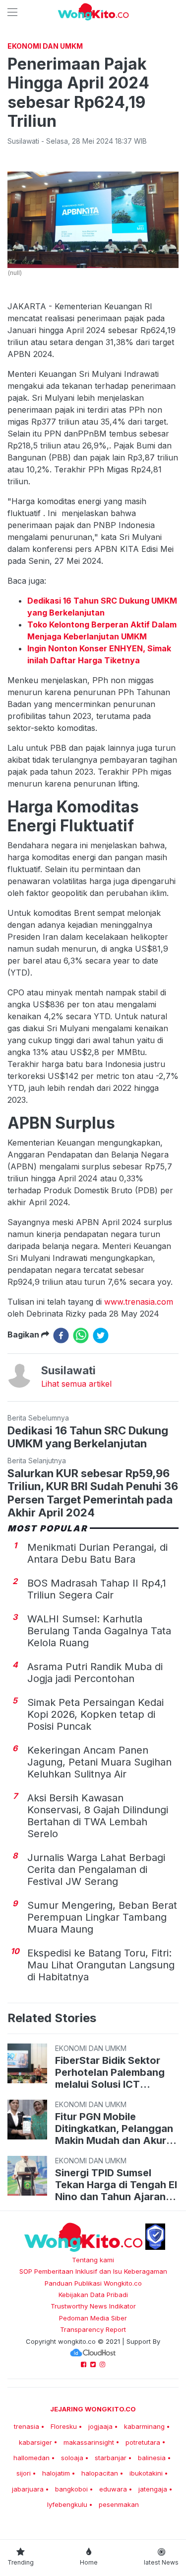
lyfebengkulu (67, 2504)
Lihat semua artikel (76, 1384)
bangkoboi (71, 2489)
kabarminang (144, 2426)
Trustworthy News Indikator (93, 2306)
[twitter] (101, 1335)
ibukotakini (146, 2473)
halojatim (56, 2473)
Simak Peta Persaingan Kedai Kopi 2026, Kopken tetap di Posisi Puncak (95, 1714)
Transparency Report (93, 2329)
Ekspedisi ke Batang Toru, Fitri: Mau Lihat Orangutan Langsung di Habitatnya (101, 1965)
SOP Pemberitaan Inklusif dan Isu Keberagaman (93, 2271)
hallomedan (31, 2458)
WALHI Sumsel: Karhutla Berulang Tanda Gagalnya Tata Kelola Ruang (99, 1631)
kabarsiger (35, 2442)
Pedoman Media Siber (93, 2318)
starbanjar (111, 2458)
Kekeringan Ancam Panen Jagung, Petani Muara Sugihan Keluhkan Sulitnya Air (99, 1762)
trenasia (27, 2426)
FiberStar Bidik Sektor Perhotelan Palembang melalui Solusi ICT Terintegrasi (110, 2072)
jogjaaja (100, 2426)
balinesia (152, 2458)
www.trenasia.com (139, 1302)
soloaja (72, 2458)
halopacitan (100, 2473)
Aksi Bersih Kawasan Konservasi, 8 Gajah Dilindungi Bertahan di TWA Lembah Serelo (98, 1816)
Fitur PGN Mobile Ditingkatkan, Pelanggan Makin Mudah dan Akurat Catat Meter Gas (116, 2129)
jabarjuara (28, 2489)
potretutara (143, 2442)
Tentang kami (93, 2260)
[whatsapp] (81, 1335)
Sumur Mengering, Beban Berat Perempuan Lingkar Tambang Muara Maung (102, 1917)
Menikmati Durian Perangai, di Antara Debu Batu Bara (97, 1553)
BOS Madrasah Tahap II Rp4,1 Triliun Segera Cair (97, 1589)
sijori (24, 2473)
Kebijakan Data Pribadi (93, 2295)
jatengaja (153, 2489)
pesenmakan (119, 2504)
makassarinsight (89, 2442)
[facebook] (61, 1335)
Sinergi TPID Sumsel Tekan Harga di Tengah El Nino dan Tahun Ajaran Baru (116, 2185)
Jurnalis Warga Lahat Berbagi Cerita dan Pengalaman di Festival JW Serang (96, 1869)
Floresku (64, 2426)
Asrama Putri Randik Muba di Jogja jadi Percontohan (95, 1673)
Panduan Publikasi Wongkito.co (93, 2283)
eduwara (113, 2489)
